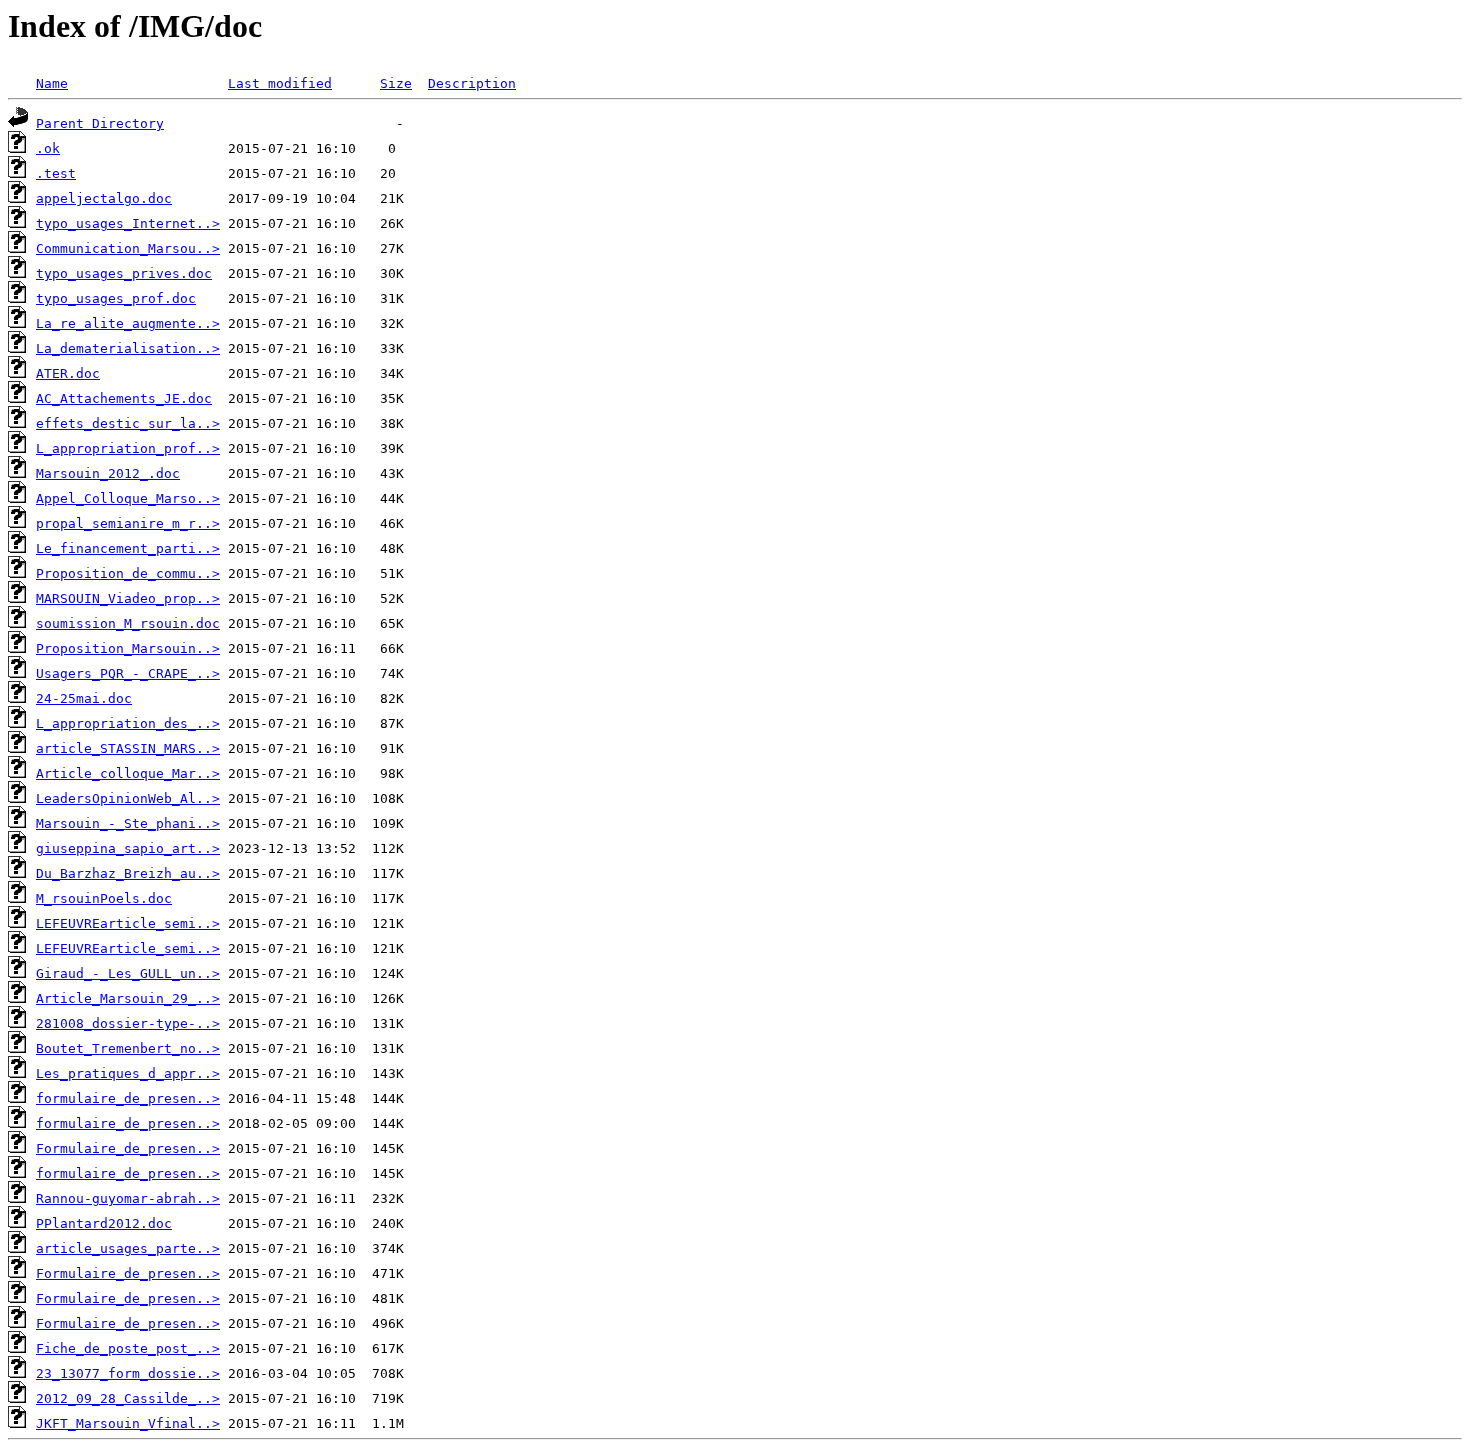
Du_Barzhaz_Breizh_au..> (128, 873)
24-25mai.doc (84, 698)
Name (52, 83)
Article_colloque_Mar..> (128, 773)
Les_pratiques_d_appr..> (128, 1073)
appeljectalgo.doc (104, 198)
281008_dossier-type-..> (128, 1023)
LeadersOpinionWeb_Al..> (128, 798)
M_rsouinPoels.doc (104, 898)
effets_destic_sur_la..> (128, 423)
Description (472, 83)
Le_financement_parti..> (128, 548)
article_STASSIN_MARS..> (128, 748)
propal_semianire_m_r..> (128, 523)
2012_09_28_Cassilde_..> (128, 1398)
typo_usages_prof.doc (116, 298)
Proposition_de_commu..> (128, 573)
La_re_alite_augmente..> (128, 323)
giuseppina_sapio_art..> (128, 848)
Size (396, 83)
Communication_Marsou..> (128, 248)
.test (56, 173)
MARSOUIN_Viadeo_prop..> (128, 598)
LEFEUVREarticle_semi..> (128, 923)
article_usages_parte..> (128, 1248)
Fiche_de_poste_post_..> (128, 1348)
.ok (48, 148)
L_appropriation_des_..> (128, 723)
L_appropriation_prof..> (128, 448)
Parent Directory (100, 123)
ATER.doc (68, 373)
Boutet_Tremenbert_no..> (128, 1048)
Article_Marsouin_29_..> (128, 998)
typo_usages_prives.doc (124, 273)
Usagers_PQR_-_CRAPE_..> (128, 673)
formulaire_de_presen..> (128, 1098)
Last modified (280, 83)
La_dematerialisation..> (128, 348)
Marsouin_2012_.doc (108, 473)
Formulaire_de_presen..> (128, 1148)
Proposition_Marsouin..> (128, 648)
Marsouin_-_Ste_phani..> (128, 823)
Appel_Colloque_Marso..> (128, 498)
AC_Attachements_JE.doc (124, 398)
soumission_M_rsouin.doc (128, 623)
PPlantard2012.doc (104, 1223)
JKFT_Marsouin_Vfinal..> (128, 1423)
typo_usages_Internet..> (128, 223)
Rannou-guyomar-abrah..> (128, 1198)
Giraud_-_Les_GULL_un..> (128, 973)
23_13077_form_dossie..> (128, 1373)
